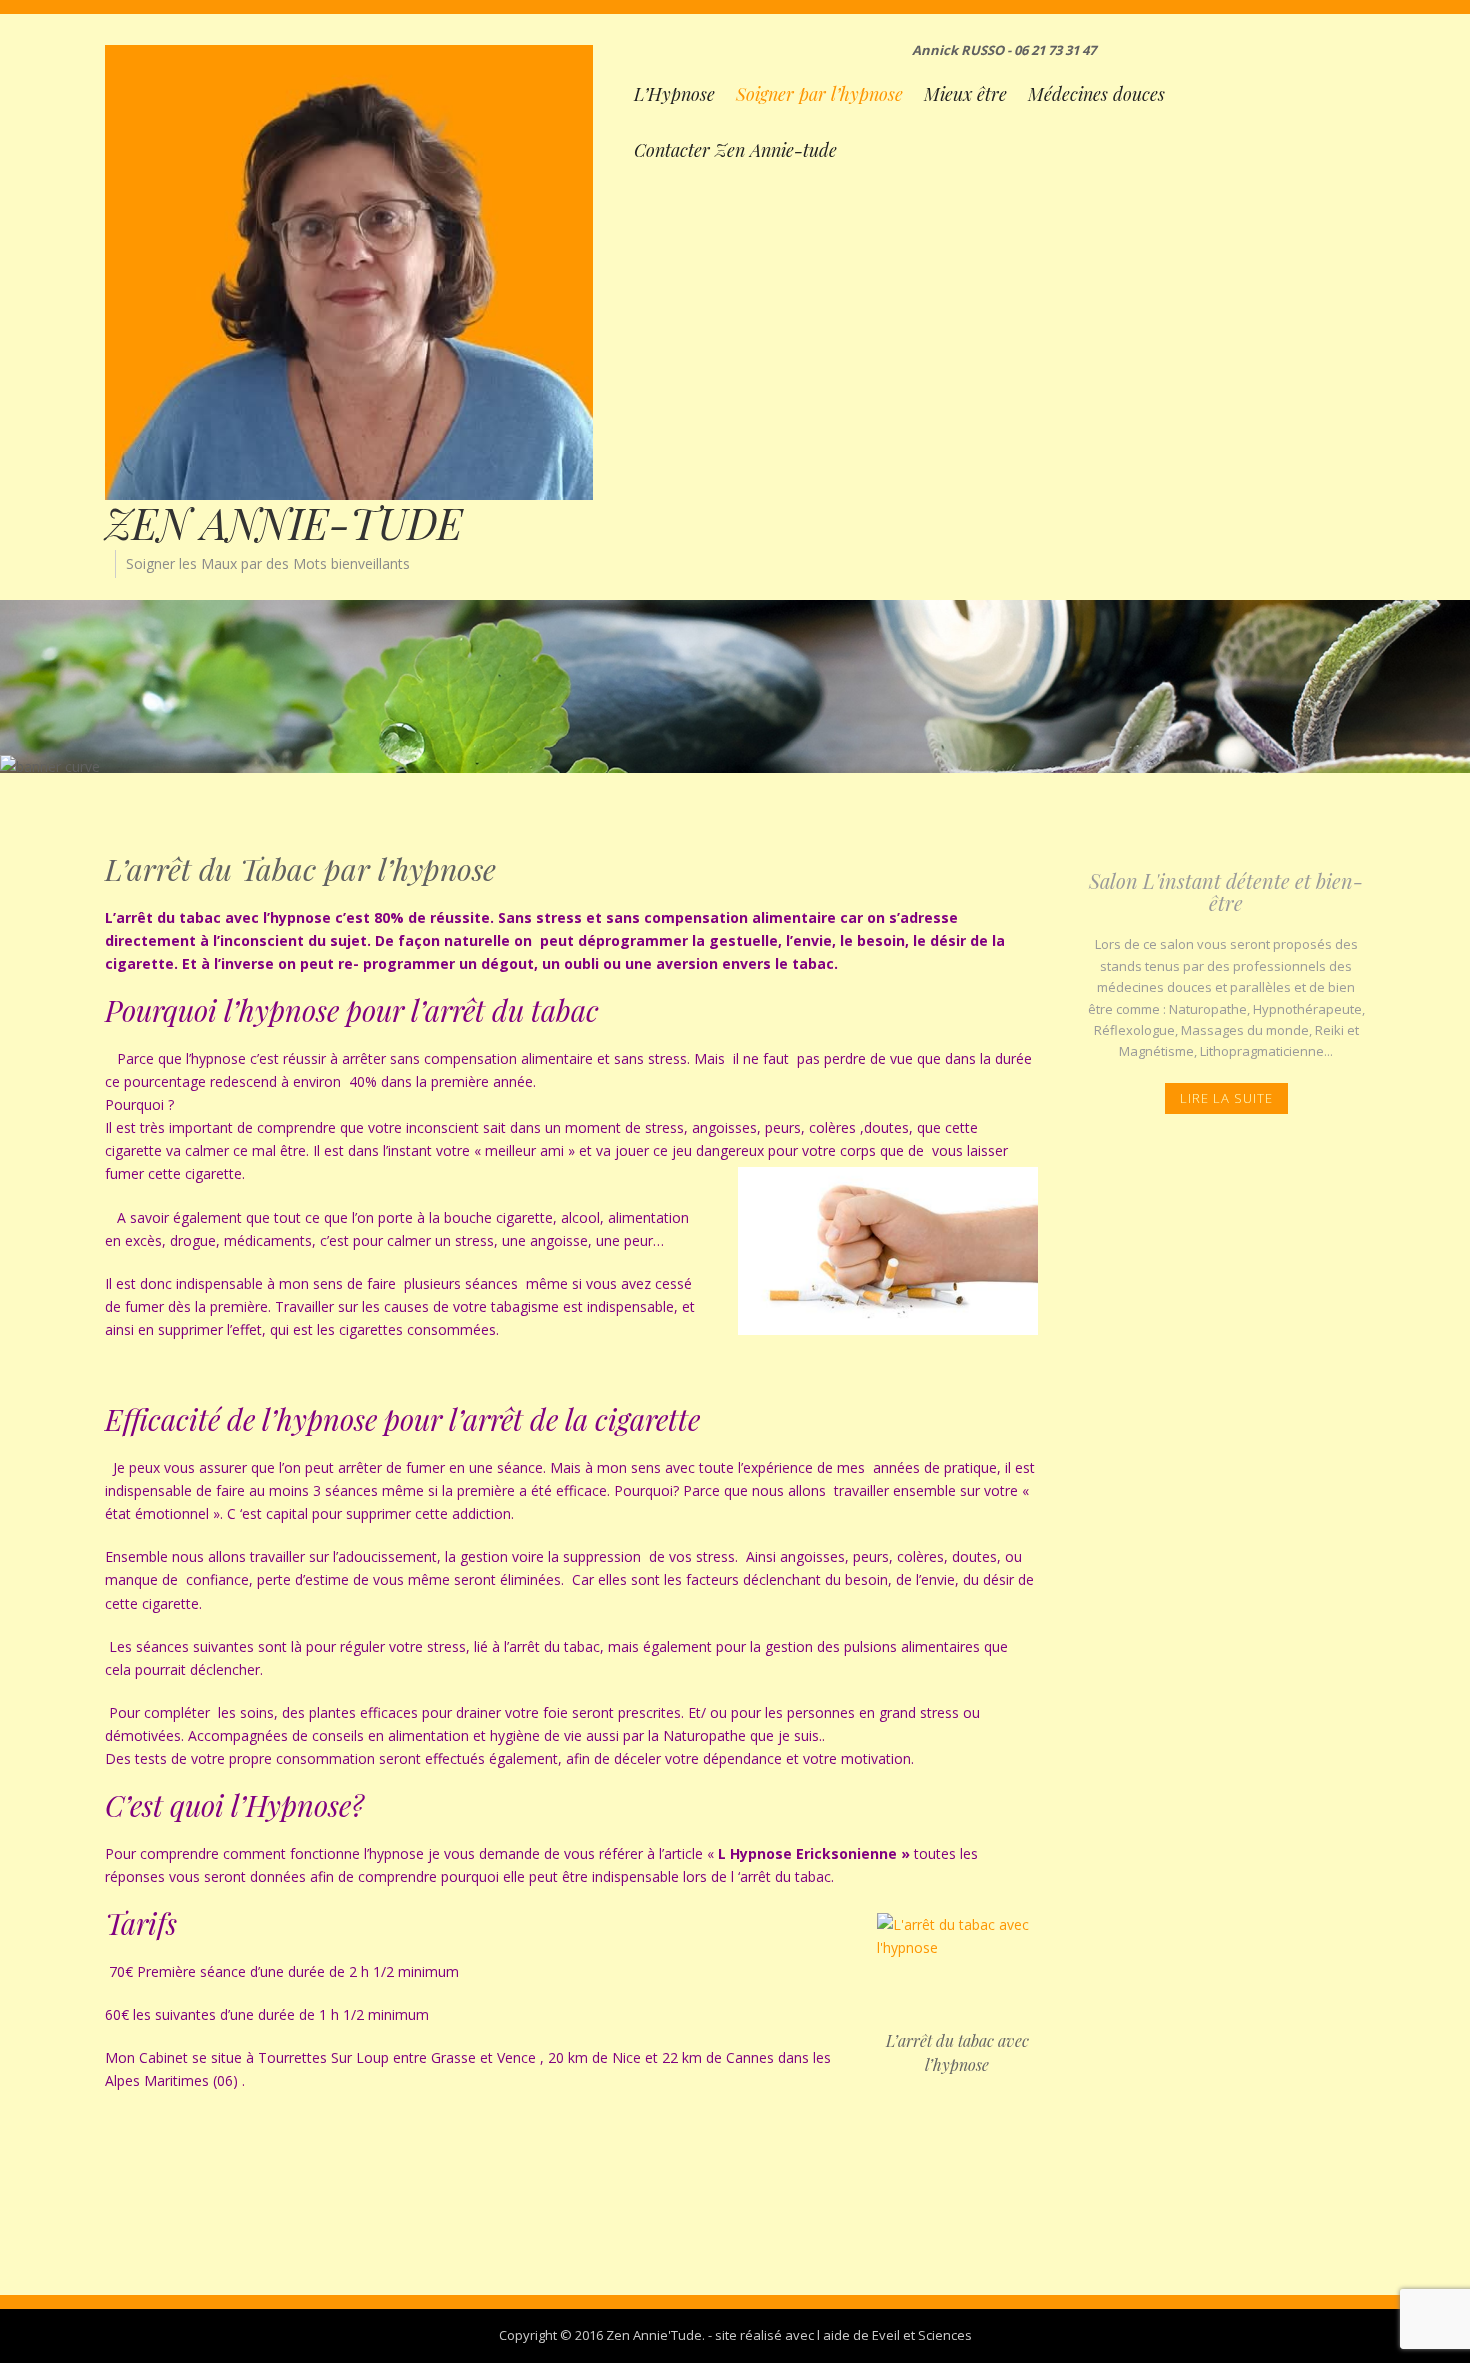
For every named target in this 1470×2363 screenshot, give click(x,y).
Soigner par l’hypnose (819, 94)
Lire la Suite (1226, 1098)
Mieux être (965, 94)
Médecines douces (1096, 94)
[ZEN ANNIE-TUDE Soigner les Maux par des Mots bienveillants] (349, 270)
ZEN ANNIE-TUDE (284, 523)
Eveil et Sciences (922, 2335)
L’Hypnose (674, 94)
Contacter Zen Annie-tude (735, 150)
